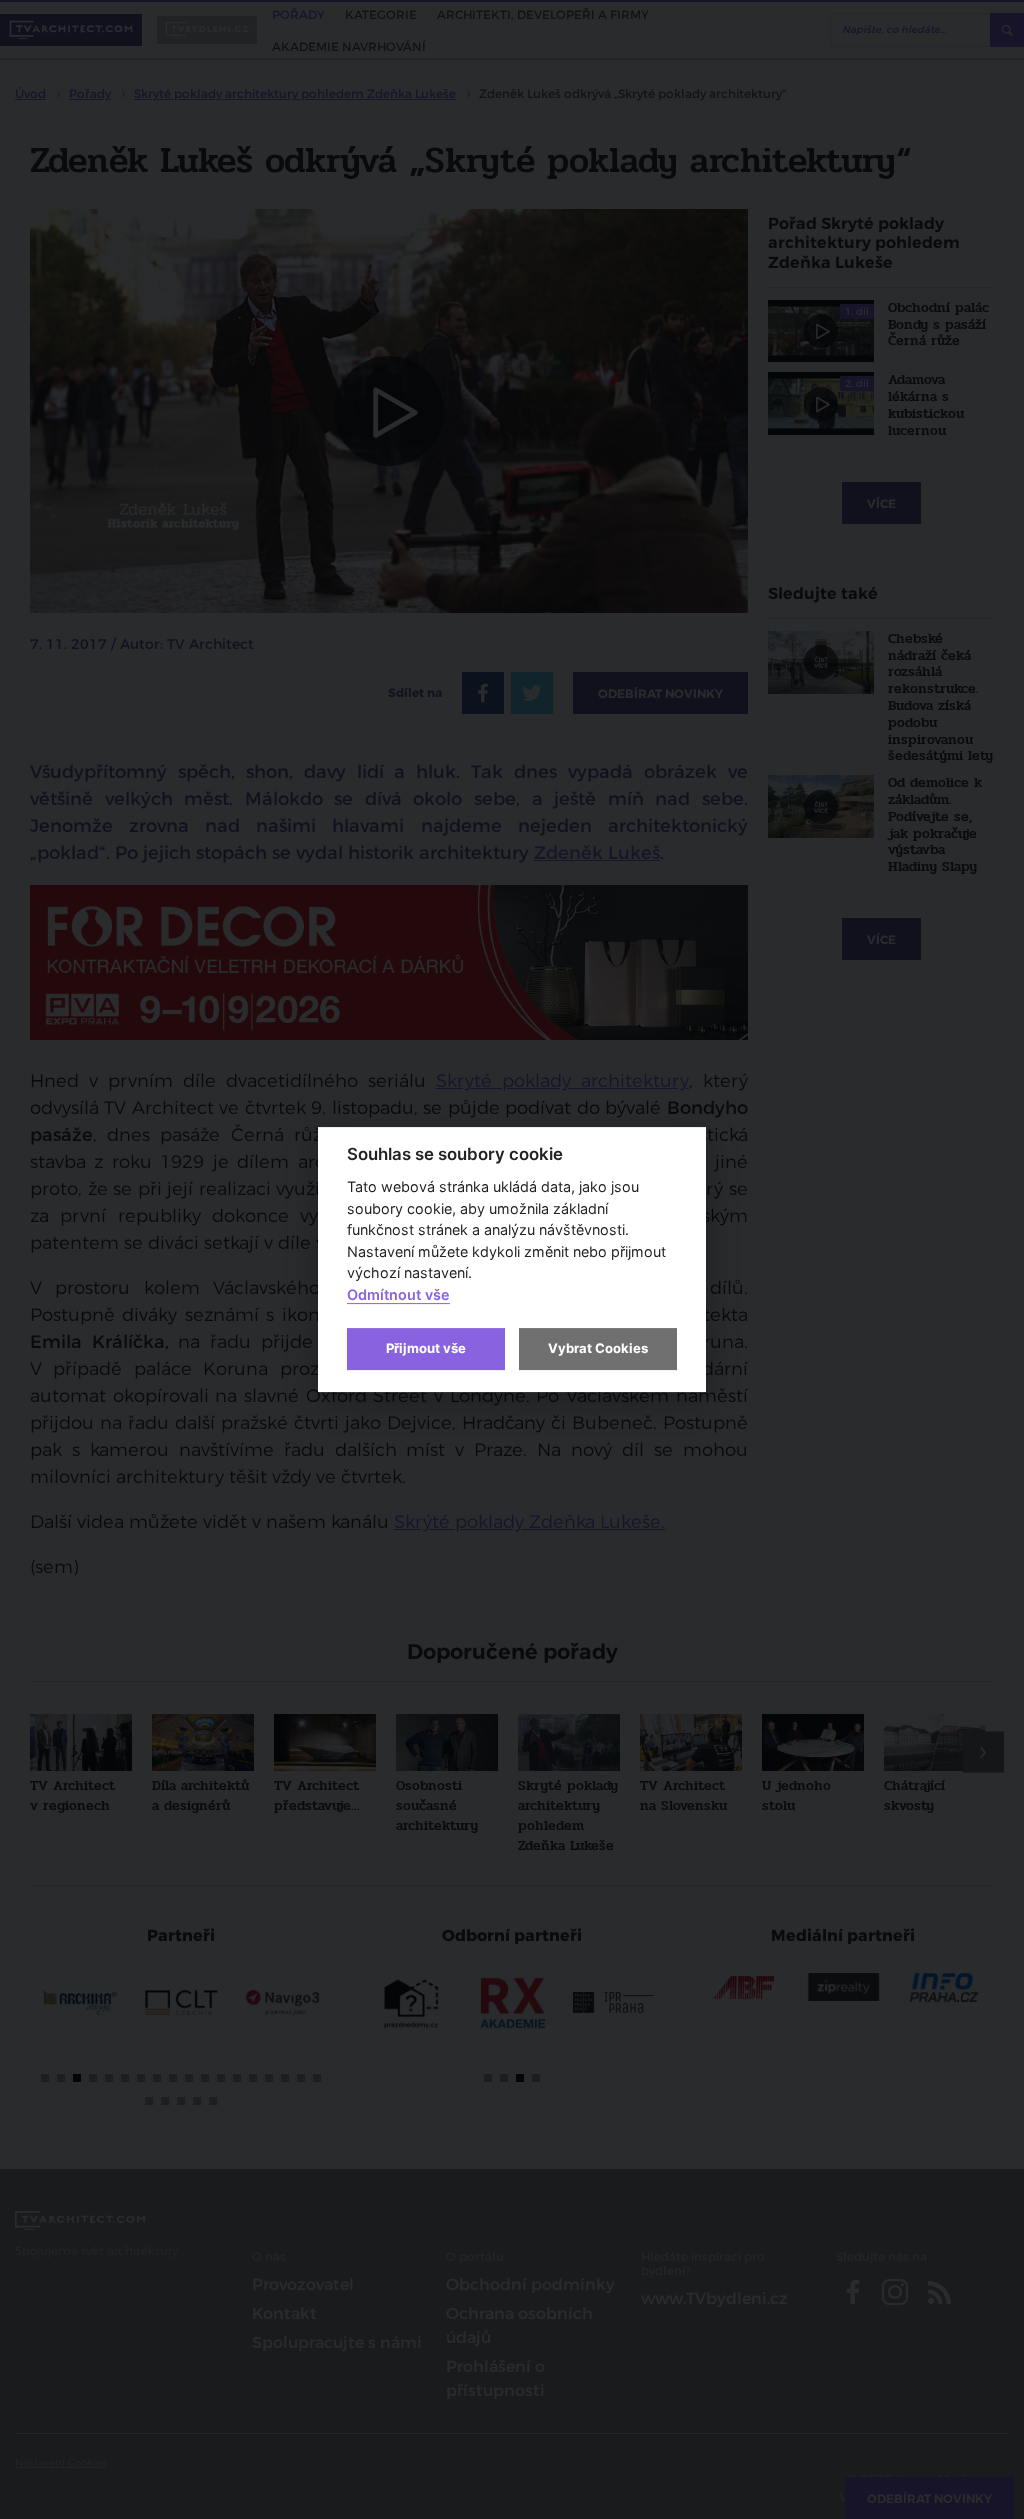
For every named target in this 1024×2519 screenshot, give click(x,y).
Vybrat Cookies (598, 1348)
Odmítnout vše (398, 1294)
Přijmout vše (426, 1348)
